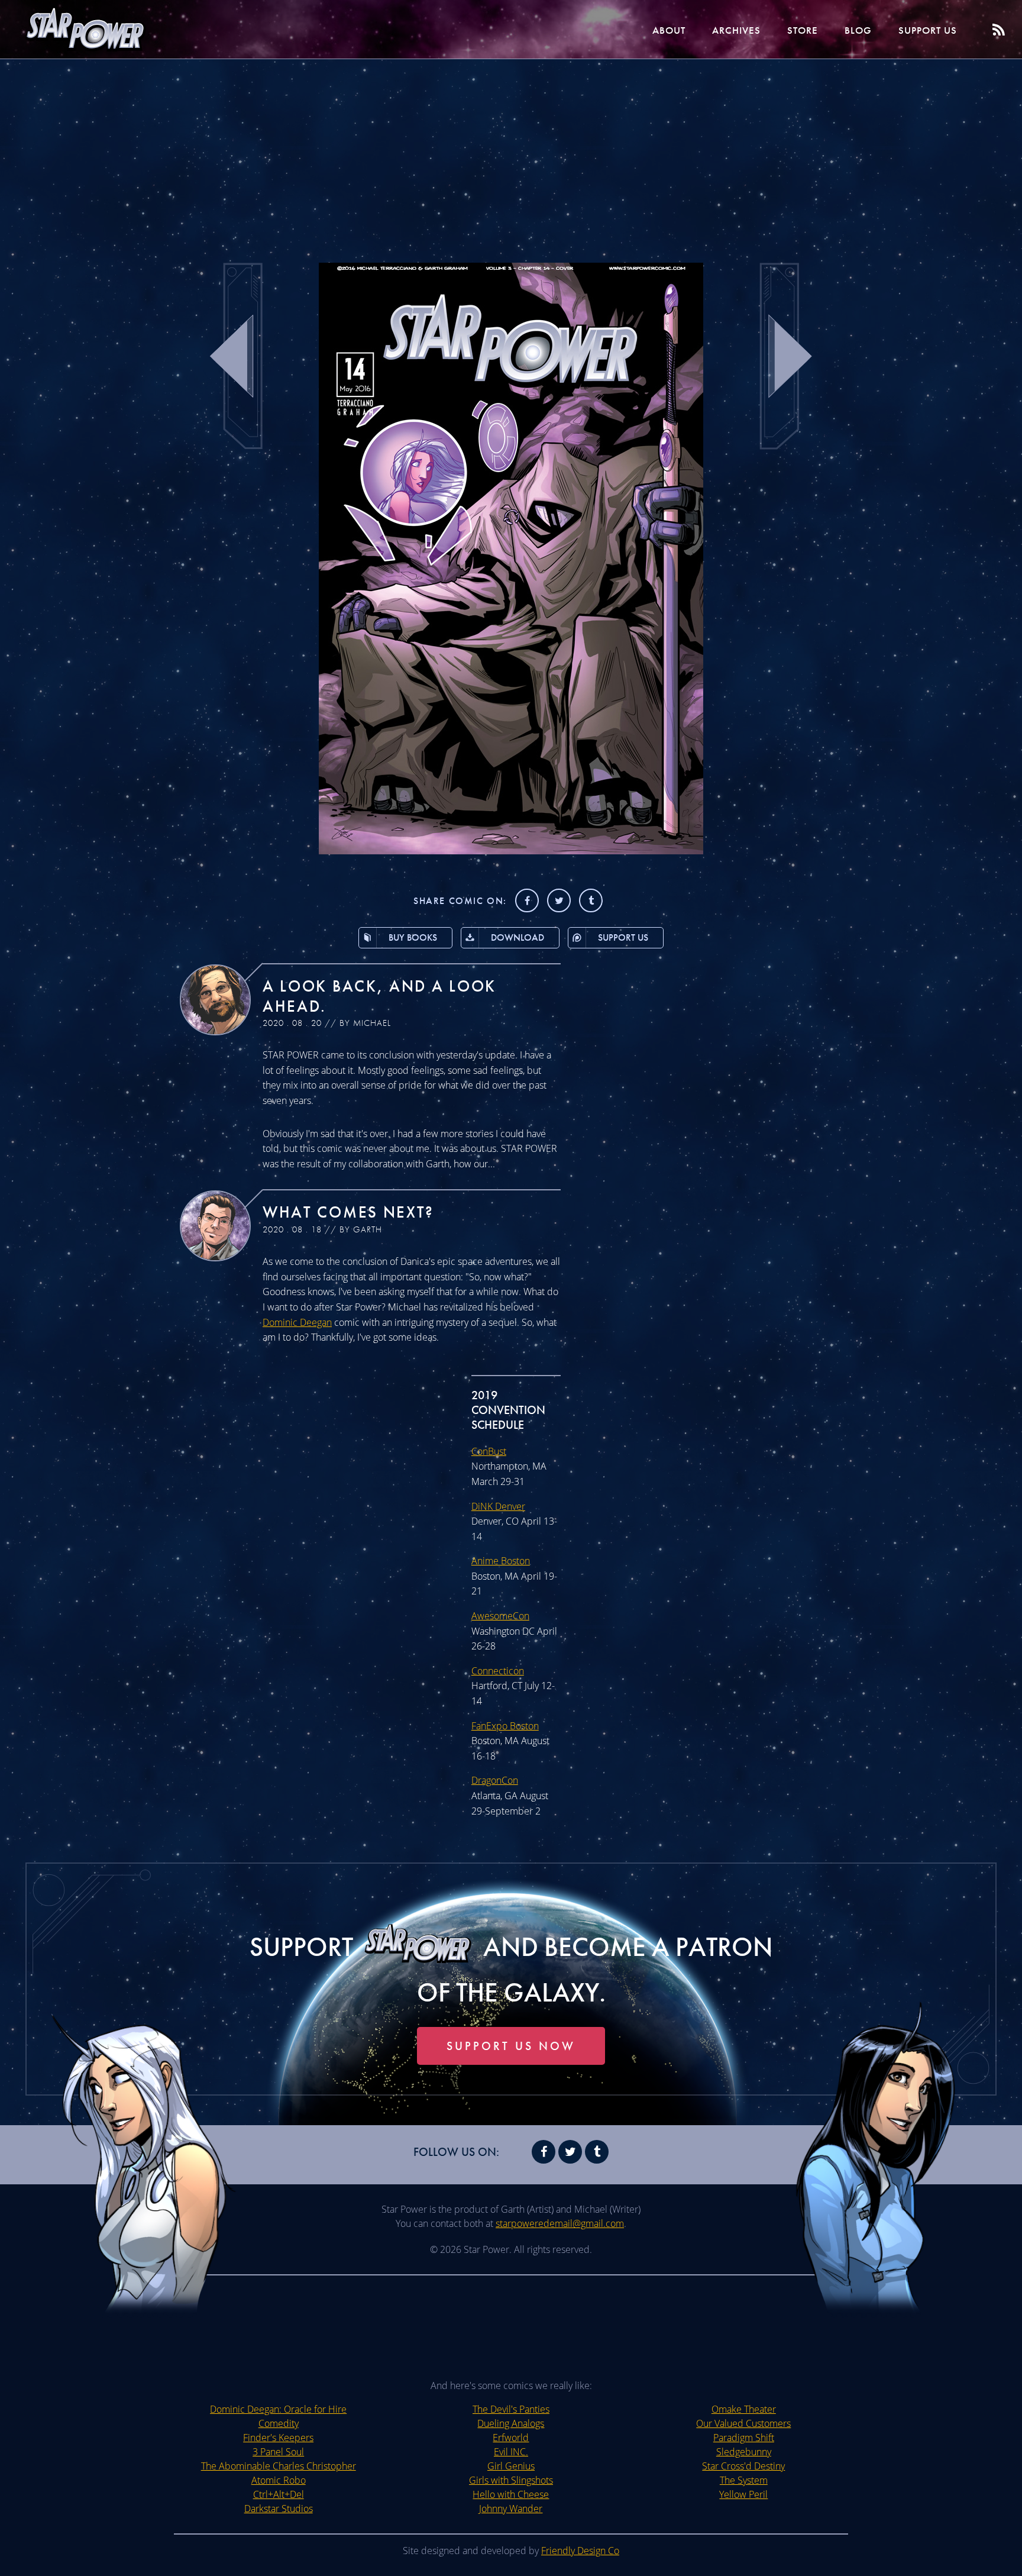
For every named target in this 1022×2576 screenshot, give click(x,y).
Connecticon (498, 1671)
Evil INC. (511, 2452)
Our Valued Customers (743, 2423)
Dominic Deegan (297, 1322)
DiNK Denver (498, 1506)
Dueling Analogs (511, 2423)
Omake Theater (744, 2409)
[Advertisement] (511, 154)
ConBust (489, 1451)
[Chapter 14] (511, 851)
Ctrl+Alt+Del (279, 2494)
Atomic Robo (279, 2480)
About (669, 30)
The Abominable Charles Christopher (279, 2466)
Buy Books (413, 937)
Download (518, 937)
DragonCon (495, 1780)
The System (744, 2480)
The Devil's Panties (511, 2409)
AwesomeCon (500, 1616)
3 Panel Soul (278, 2452)
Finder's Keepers (278, 2438)
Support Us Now (511, 2046)
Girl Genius (511, 2466)
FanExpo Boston (505, 1726)
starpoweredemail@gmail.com (560, 2223)
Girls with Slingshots (511, 2480)
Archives (736, 30)
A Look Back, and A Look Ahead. (379, 996)
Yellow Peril (743, 2494)
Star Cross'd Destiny (743, 2466)
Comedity (279, 2423)
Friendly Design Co (580, 2551)
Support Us (928, 30)
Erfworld (511, 2438)
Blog (858, 30)
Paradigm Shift (744, 2438)
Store (803, 30)
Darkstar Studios (279, 2509)
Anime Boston (501, 1561)
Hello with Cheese (511, 2494)
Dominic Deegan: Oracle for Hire (278, 2409)
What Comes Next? (348, 1212)
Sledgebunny (744, 2452)
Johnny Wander (511, 2509)
